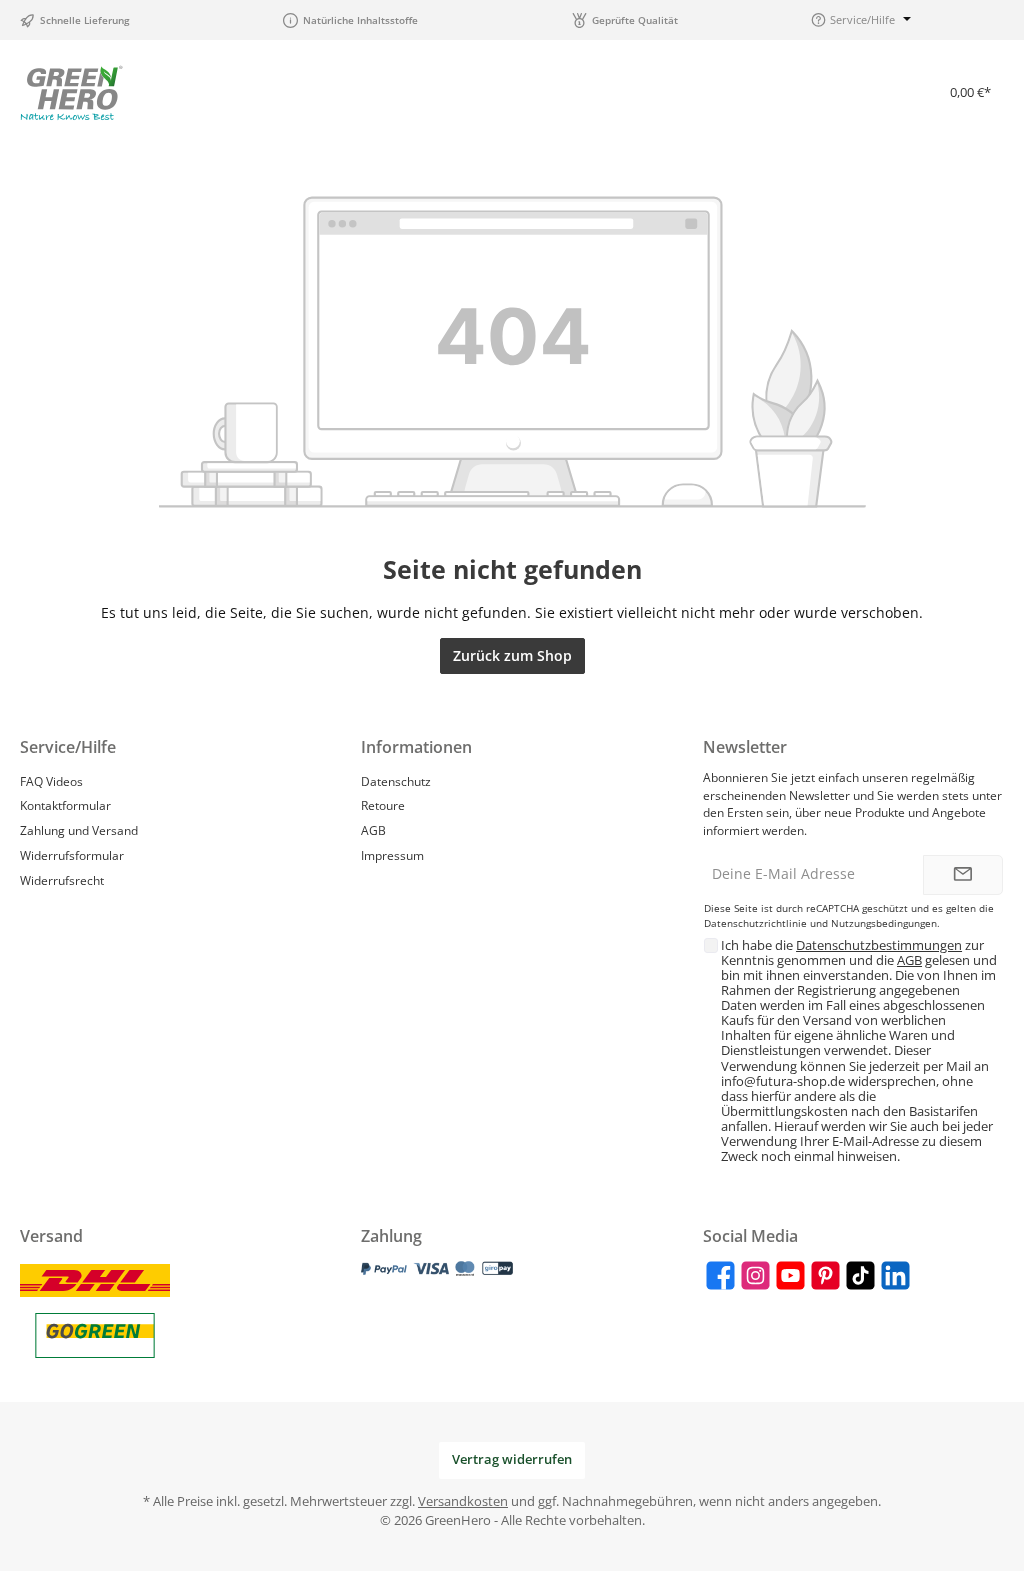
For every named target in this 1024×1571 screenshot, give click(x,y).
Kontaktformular (65, 805)
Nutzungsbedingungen (884, 923)
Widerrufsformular (72, 855)
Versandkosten (463, 1501)
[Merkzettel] (828, 92)
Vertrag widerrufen (512, 1459)
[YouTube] (790, 1275)
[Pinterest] (825, 1275)
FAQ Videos (51, 781)
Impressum (392, 855)
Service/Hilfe (68, 747)
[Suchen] (776, 92)
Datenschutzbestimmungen (879, 945)
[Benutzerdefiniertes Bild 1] (95, 1280)
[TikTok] (860, 1275)
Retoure (383, 805)
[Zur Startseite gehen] (71, 92)
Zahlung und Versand (79, 830)
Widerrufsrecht (62, 880)
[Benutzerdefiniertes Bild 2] (95, 1335)
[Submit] (963, 875)
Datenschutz (396, 781)
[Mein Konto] (880, 92)
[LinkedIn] (895, 1275)
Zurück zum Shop (512, 655)
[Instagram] (755, 1275)
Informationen (416, 747)
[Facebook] (720, 1275)
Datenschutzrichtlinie (755, 923)
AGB (373, 830)
